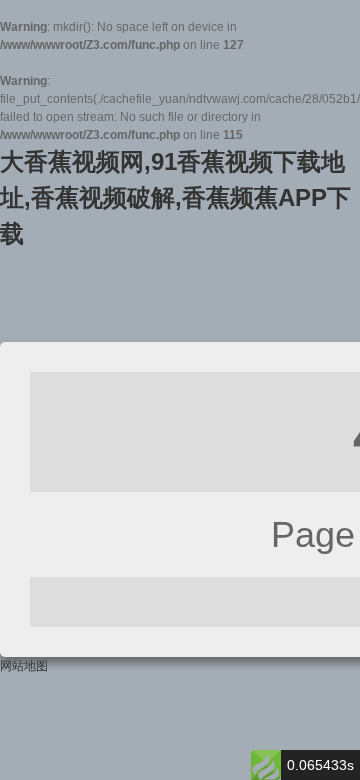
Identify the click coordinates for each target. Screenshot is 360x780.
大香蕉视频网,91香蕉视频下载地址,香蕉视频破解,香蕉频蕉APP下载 (175, 197)
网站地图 (24, 666)
